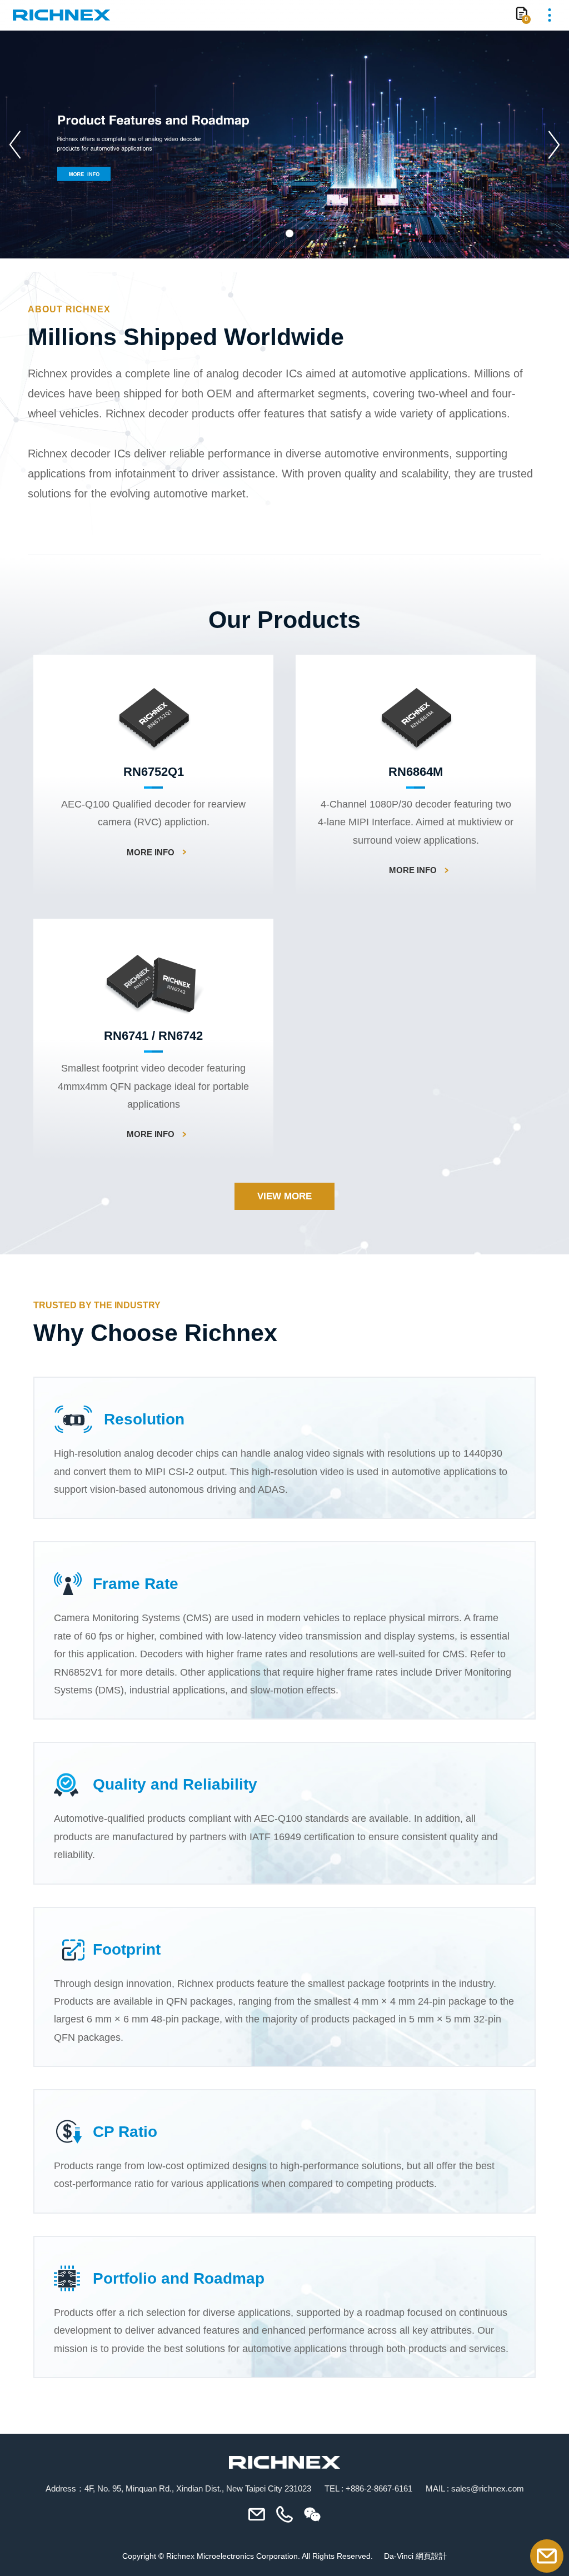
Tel (284, 2514)
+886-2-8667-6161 (379, 2488)
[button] (17, 145)
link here (153, 776)
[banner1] (284, 145)
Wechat (312, 2514)
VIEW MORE (284, 1196)
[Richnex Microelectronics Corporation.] (61, 15)
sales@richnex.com (488, 2488)
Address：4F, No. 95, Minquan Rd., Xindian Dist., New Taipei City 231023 (178, 2488)
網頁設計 (431, 2556)
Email (547, 2556)
